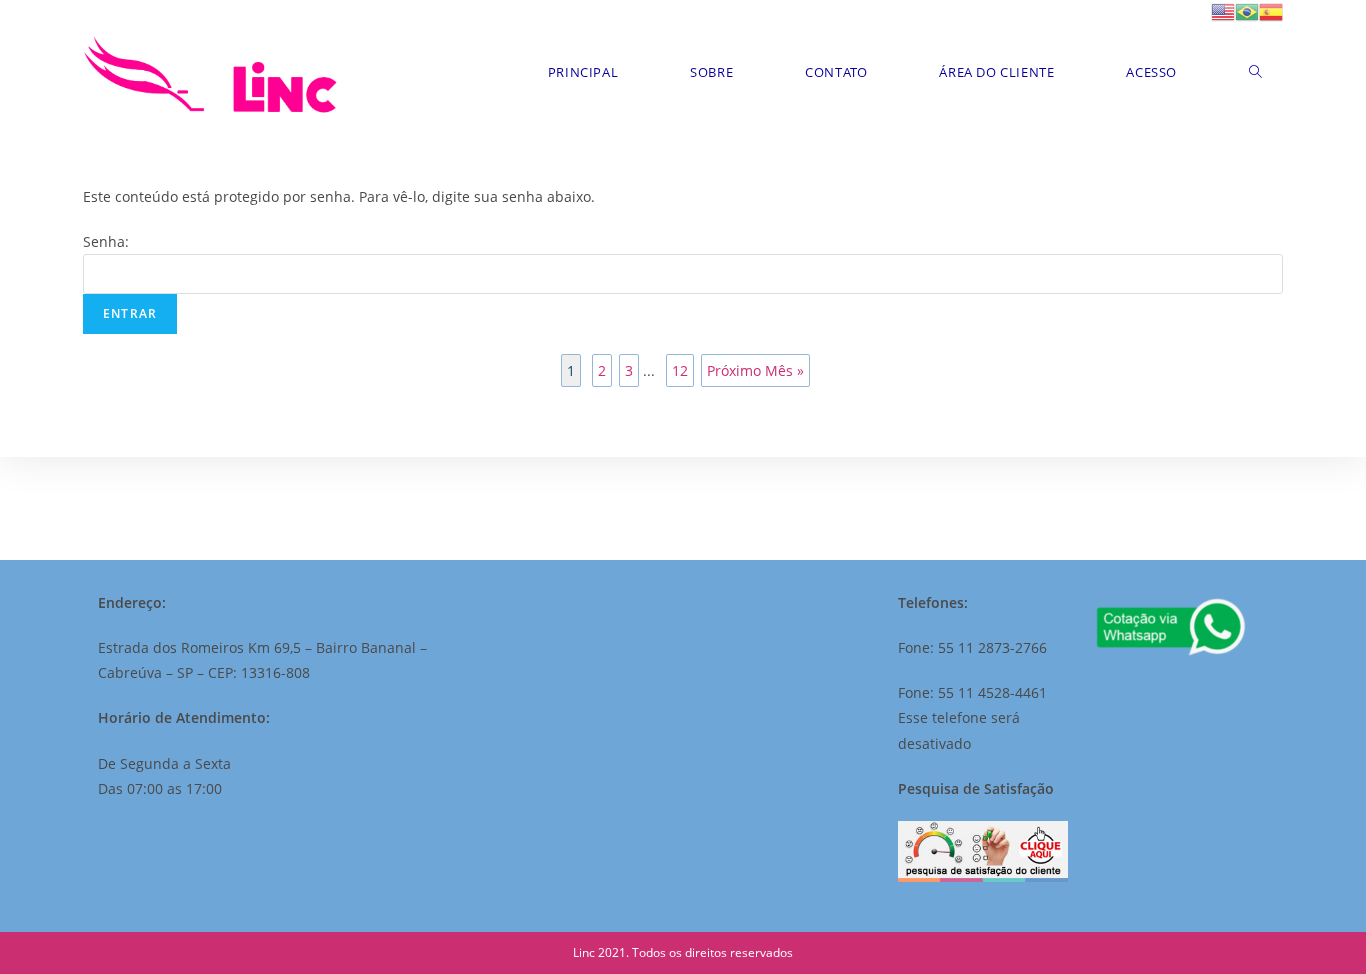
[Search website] (1255, 72)
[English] (1223, 10)
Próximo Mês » (755, 370)
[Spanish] (1271, 10)
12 (680, 370)
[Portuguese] (1247, 10)
